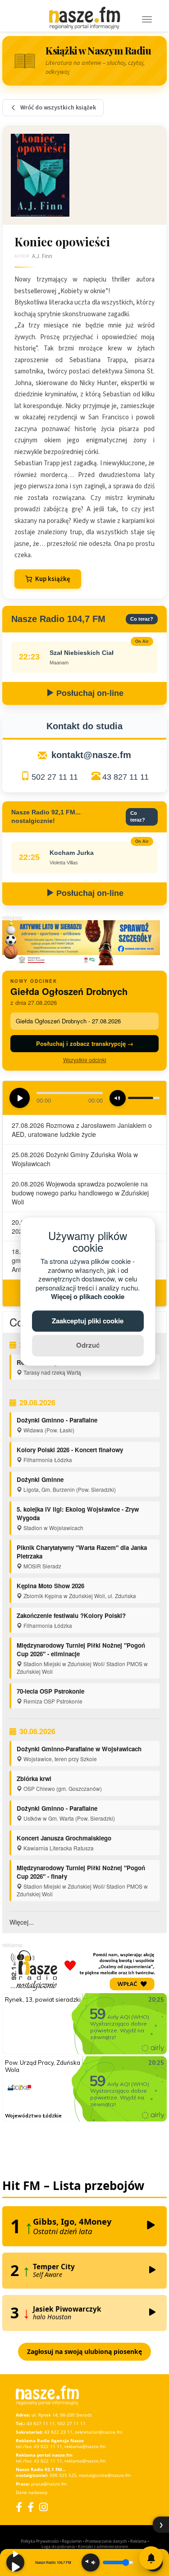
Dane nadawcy (32, 2492)
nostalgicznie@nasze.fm (105, 2475)
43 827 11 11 (126, 777)
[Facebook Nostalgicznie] (31, 2507)
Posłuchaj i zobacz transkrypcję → (85, 1043)
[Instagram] (43, 2507)
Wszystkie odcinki (85, 1060)
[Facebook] (19, 2507)
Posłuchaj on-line (89, 693)
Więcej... (22, 1922)
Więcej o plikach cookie (88, 1297)
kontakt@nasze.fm (91, 755)
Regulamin (72, 2541)
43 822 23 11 (58, 2432)
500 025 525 (63, 2475)
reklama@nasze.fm (85, 2446)
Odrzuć (88, 1345)
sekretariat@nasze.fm (98, 2432)
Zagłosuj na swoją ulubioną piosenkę (84, 2351)
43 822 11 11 (48, 2446)
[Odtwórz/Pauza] (15, 2562)
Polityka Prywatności (40, 2541)
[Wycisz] (91, 2562)
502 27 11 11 (55, 777)
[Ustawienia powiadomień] (151, 2558)
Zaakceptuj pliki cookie (88, 1321)
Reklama (138, 2541)
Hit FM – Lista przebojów (73, 2185)
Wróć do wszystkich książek (58, 108)
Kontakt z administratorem (103, 2546)
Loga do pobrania (58, 2546)
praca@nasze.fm (49, 2484)
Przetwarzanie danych (106, 2541)
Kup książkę (53, 579)
